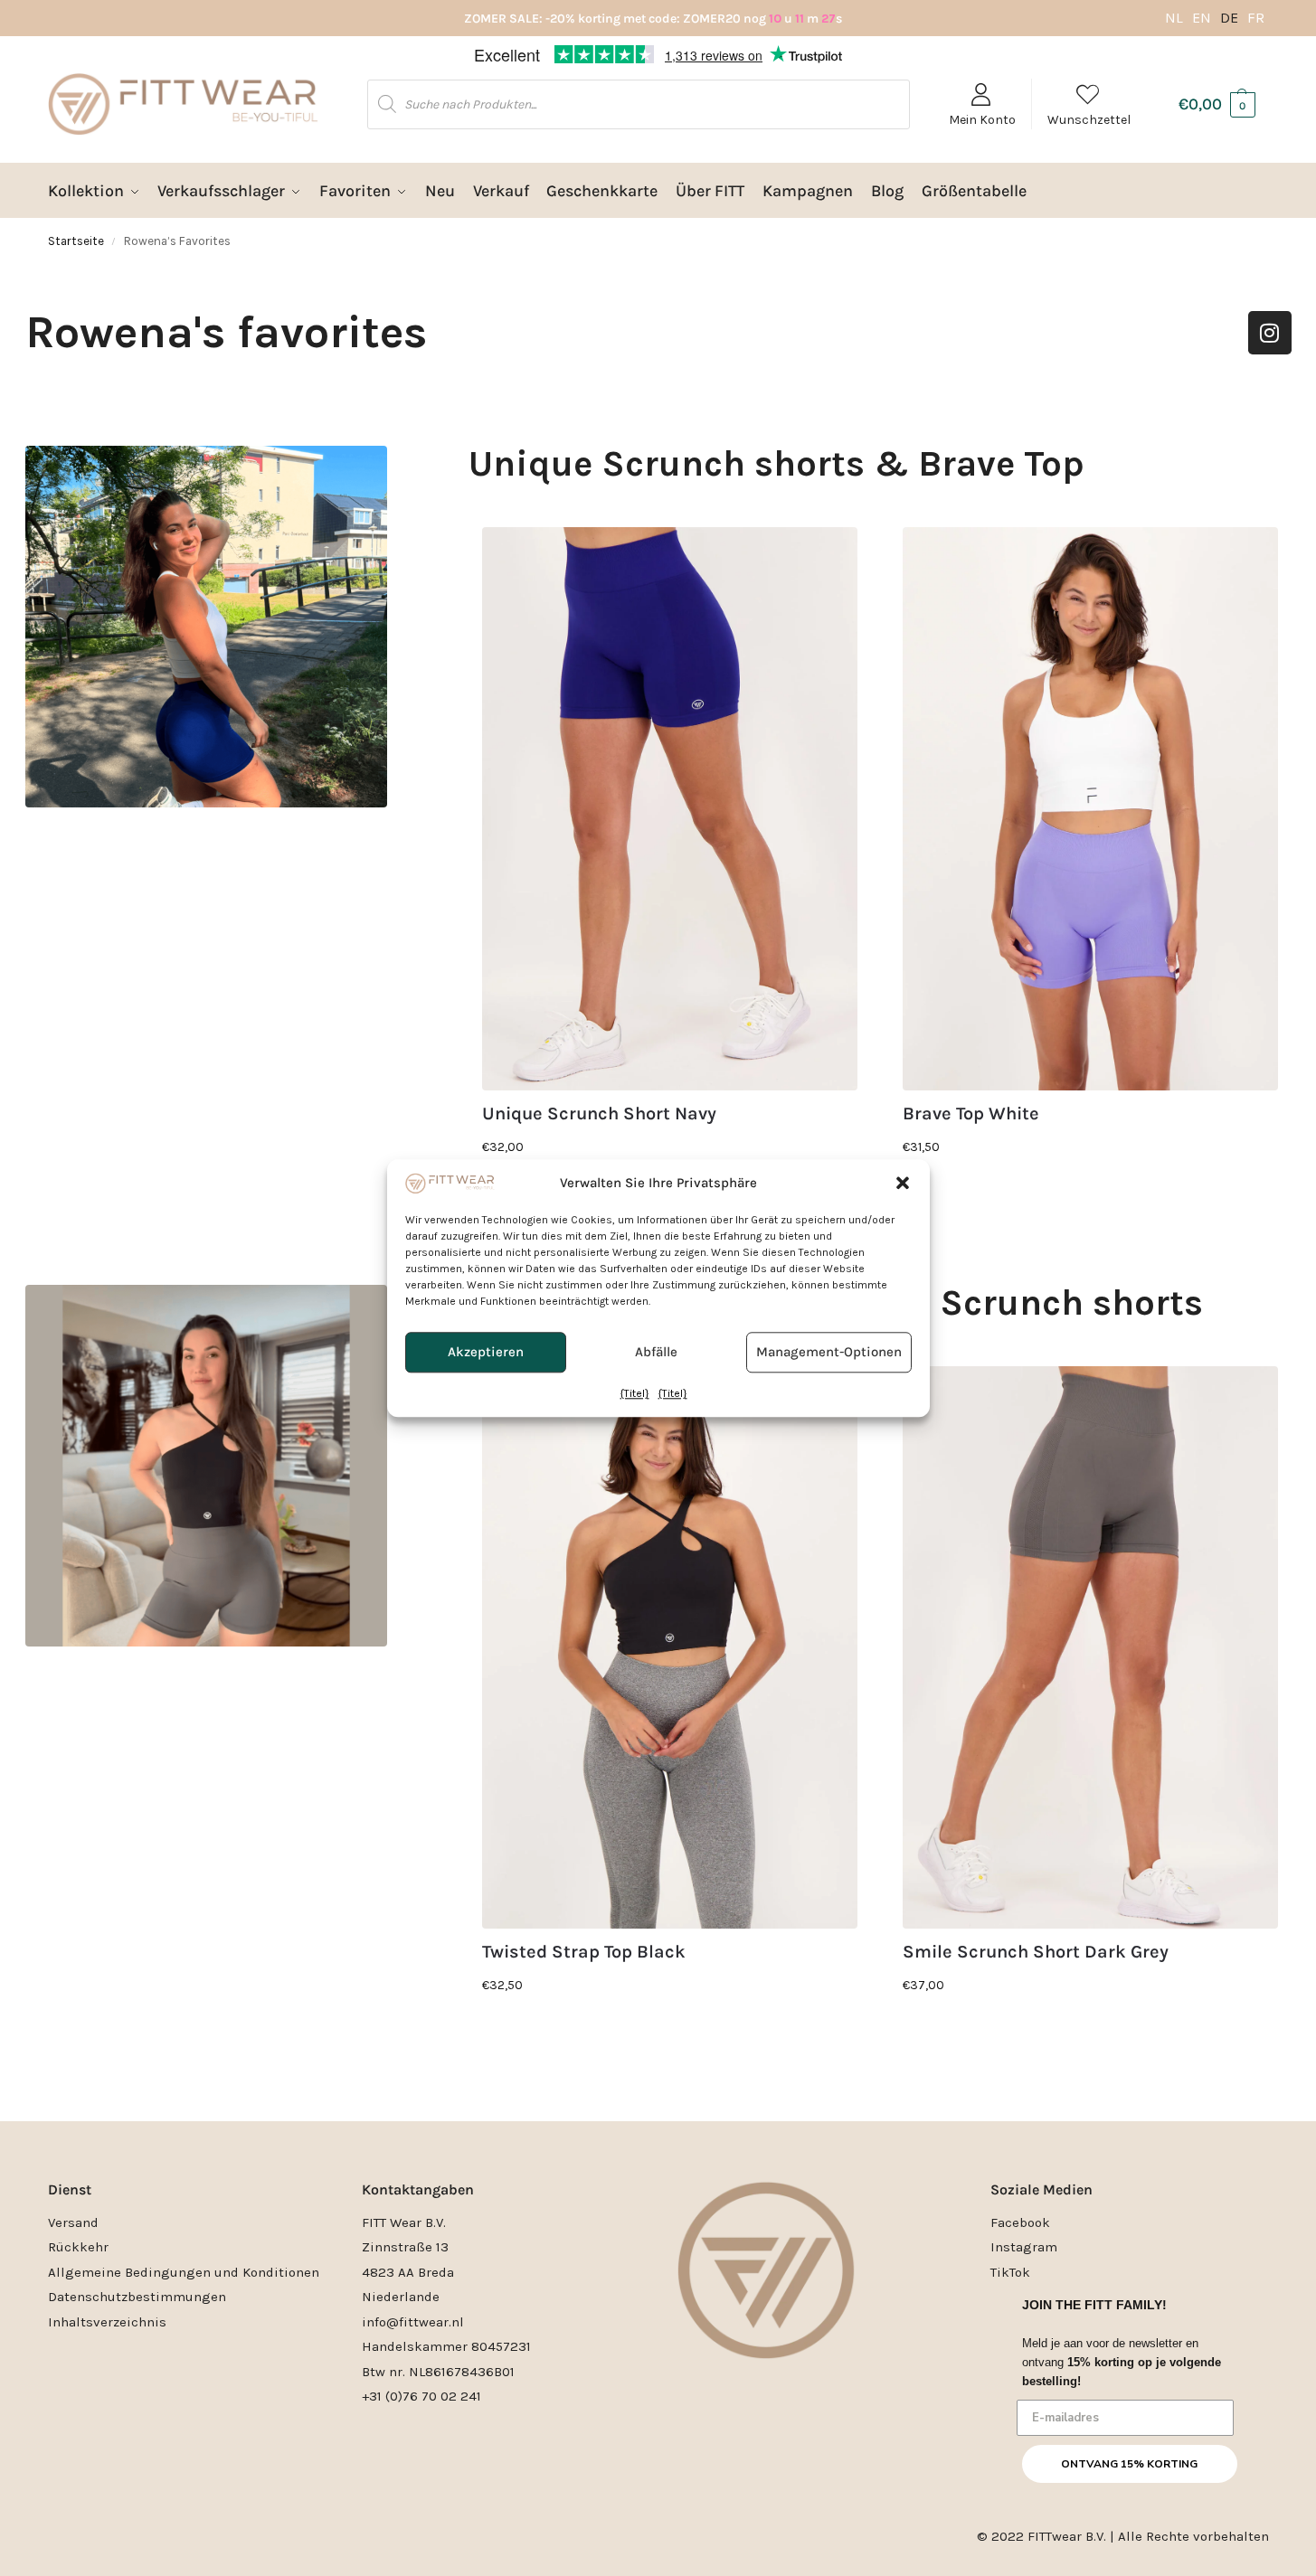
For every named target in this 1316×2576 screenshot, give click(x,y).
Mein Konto (982, 120)
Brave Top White (971, 1114)
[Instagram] (1270, 333)
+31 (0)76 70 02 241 (421, 2396)
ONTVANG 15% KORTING (1129, 2464)
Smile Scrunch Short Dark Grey (1036, 1952)
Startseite (76, 241)
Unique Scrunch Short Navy (599, 1114)
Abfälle (656, 1353)
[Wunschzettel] (830, 554)
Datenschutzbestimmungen (137, 2297)
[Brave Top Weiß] (1090, 809)
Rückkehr (78, 2247)
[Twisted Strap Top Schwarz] (670, 1648)
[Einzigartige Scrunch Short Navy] (670, 809)
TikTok (1010, 2272)
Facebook (1020, 2222)
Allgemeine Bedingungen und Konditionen (184, 2272)
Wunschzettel (1089, 120)
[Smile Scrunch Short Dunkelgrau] (1090, 1648)
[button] (903, 1183)
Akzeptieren (486, 1353)
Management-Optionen (829, 1353)
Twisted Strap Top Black (584, 1952)
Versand (73, 2222)
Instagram (1024, 2247)
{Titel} (635, 1393)
